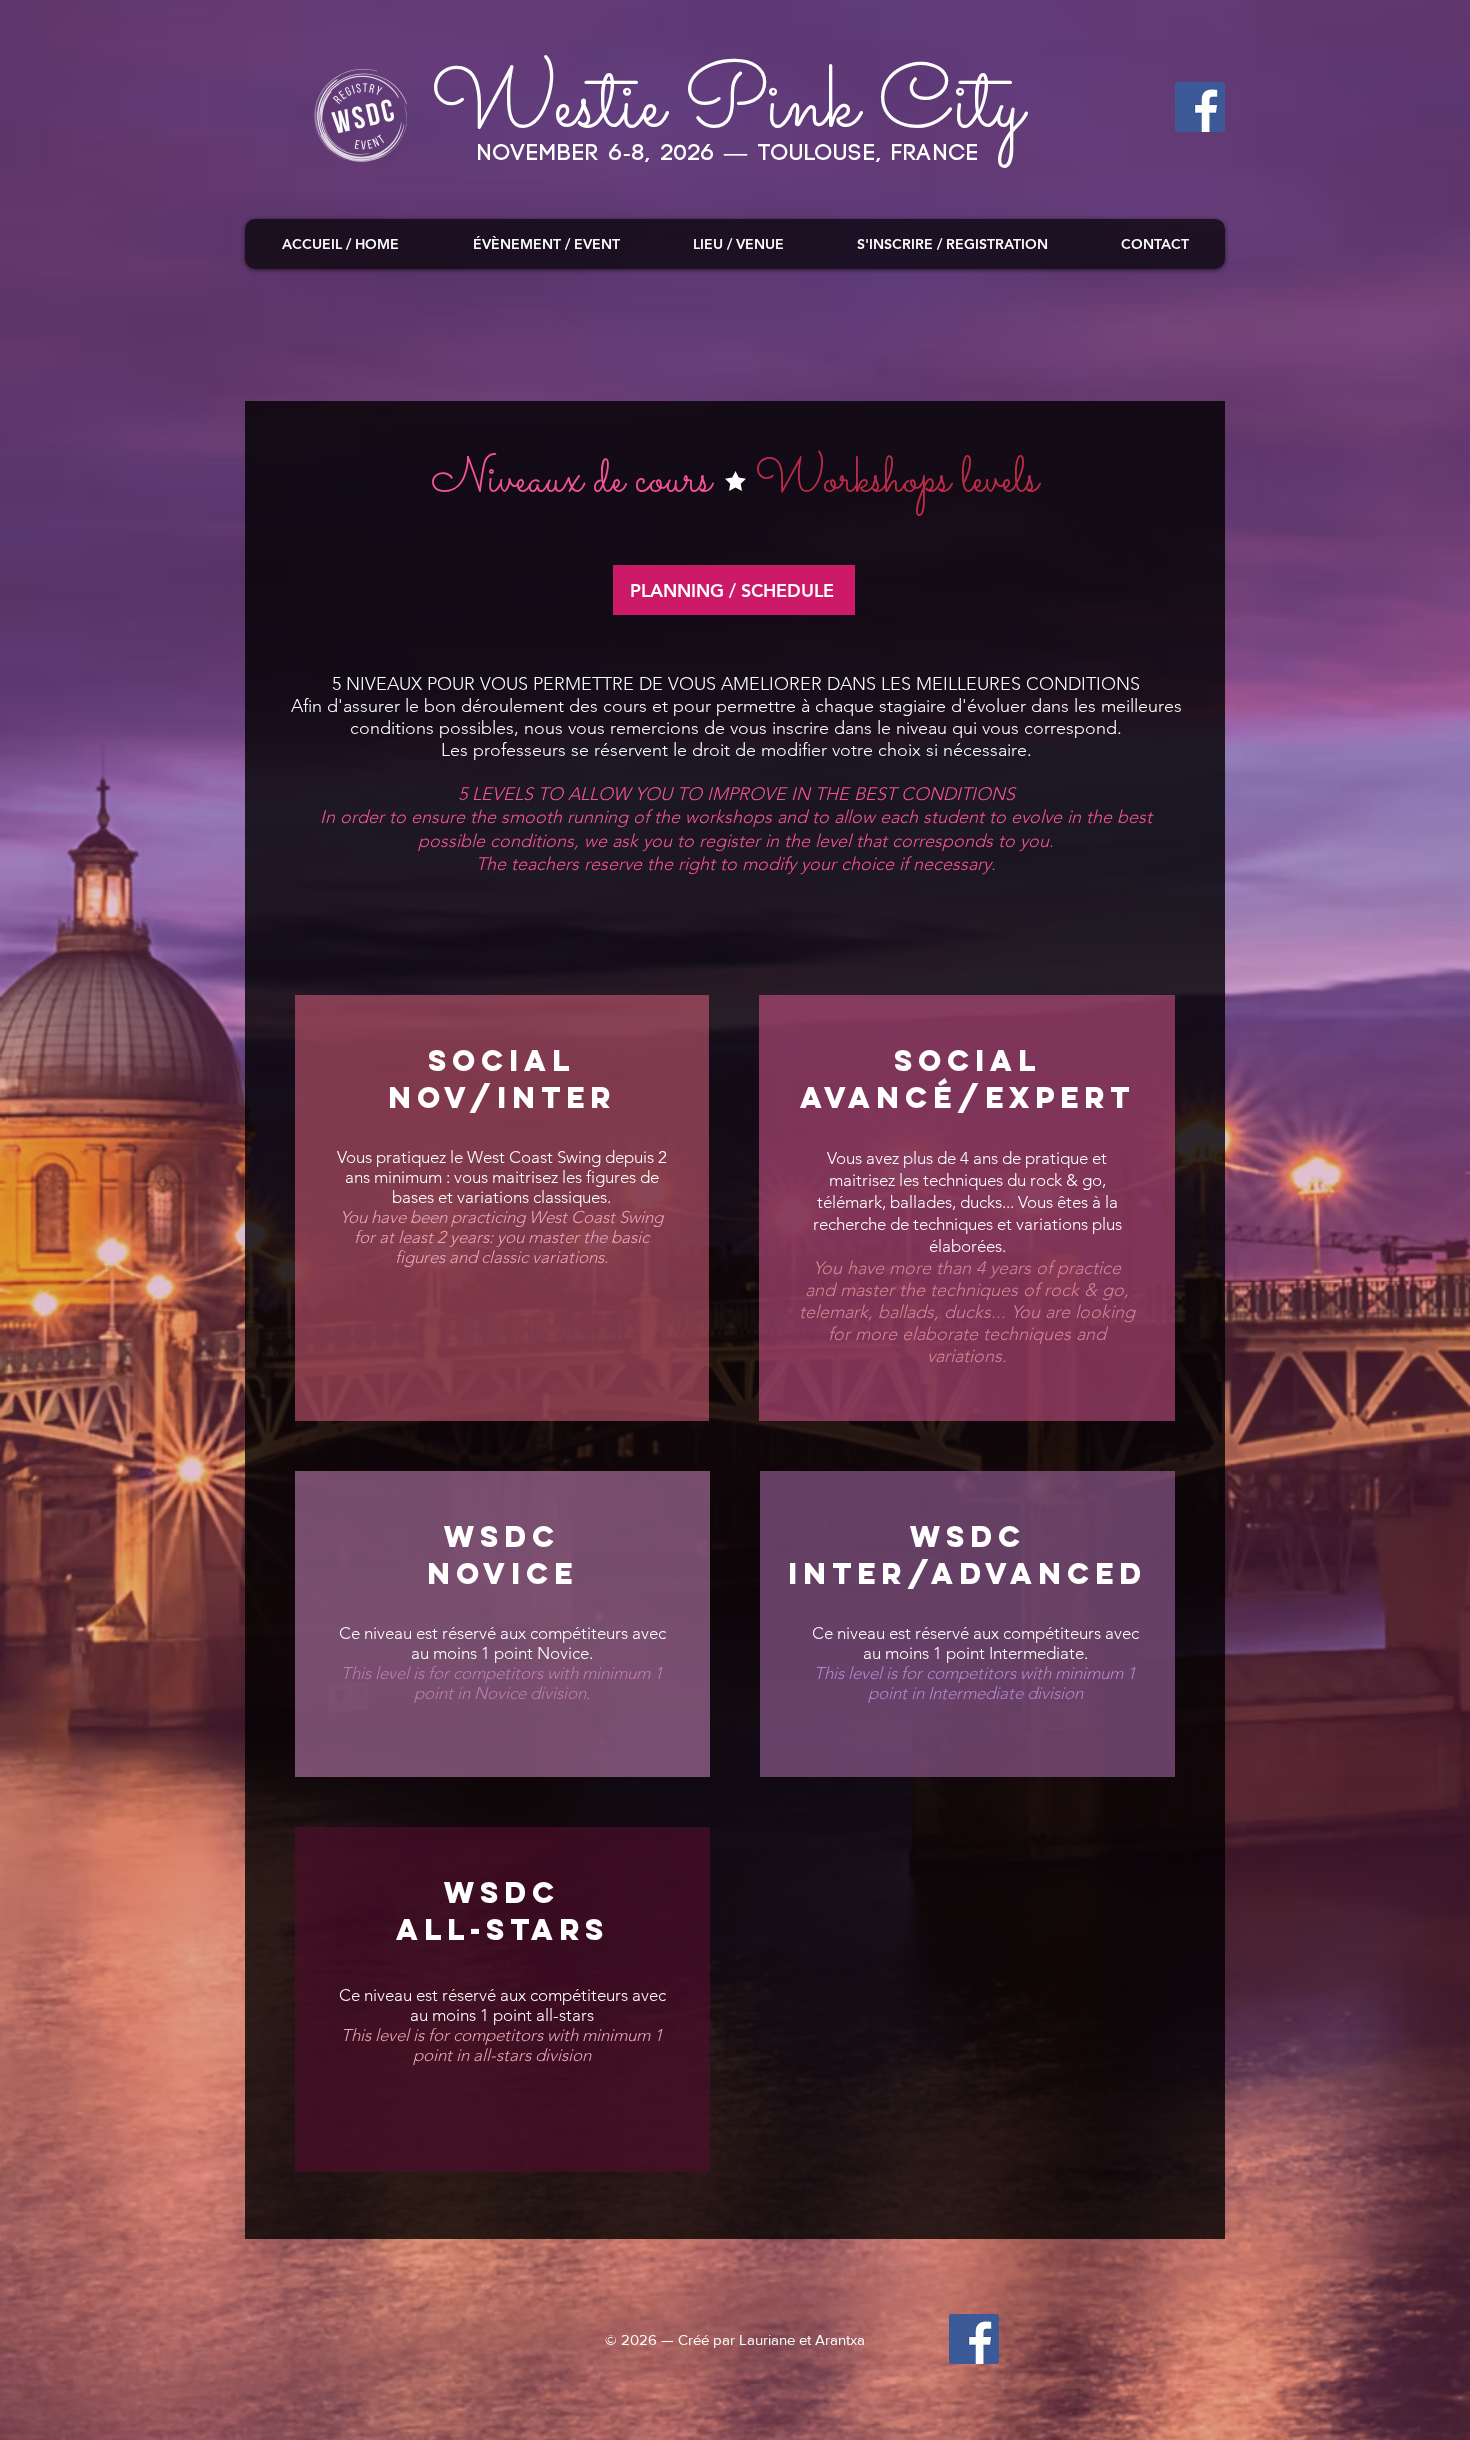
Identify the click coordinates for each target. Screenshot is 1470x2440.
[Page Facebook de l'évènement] (1200, 107)
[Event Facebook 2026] (974, 2339)
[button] (545, 244)
